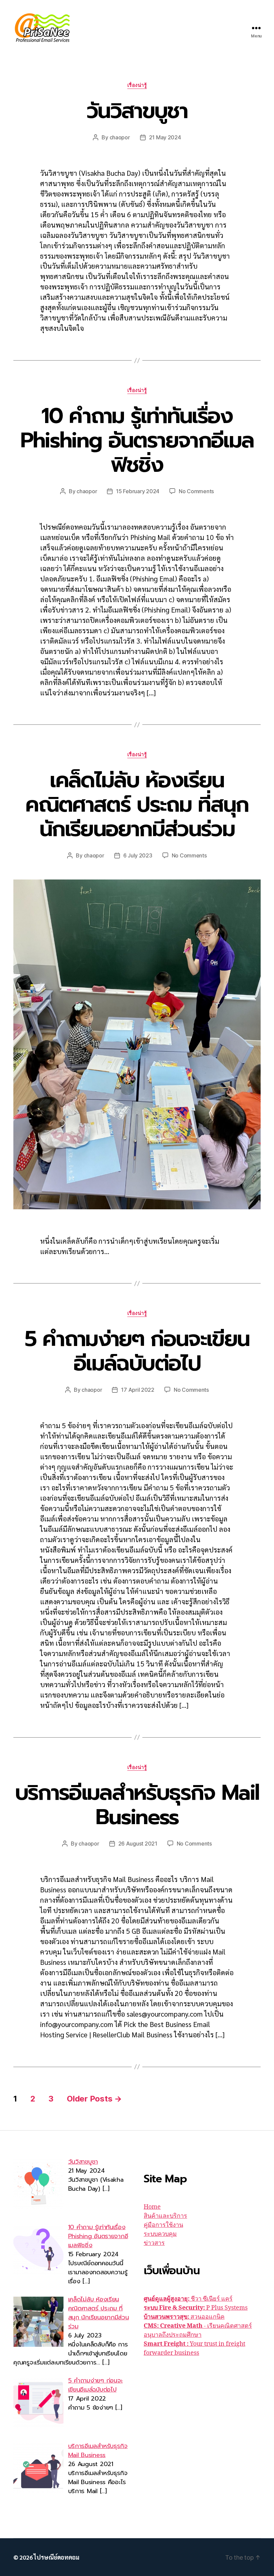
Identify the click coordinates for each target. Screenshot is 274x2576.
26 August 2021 (138, 1844)
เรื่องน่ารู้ (137, 85)
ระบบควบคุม (160, 2234)
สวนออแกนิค (184, 2317)
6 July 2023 (138, 855)
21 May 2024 (165, 137)
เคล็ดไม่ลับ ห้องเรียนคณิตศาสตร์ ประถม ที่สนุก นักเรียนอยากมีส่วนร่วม (137, 804)
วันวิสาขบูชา (137, 111)
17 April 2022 (138, 1390)
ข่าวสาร (154, 2243)
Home (152, 2207)
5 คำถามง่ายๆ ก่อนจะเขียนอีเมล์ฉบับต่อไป (137, 1351)
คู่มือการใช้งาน (163, 2225)
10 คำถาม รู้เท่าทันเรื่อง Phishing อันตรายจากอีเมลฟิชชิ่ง (137, 440)
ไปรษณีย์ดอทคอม (56, 2557)
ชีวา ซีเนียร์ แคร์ (188, 2299)
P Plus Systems (196, 2308)
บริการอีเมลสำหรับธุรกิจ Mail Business (137, 1805)
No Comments (196, 491)
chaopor (120, 137)
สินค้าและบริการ (165, 2216)
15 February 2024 (138, 491)
